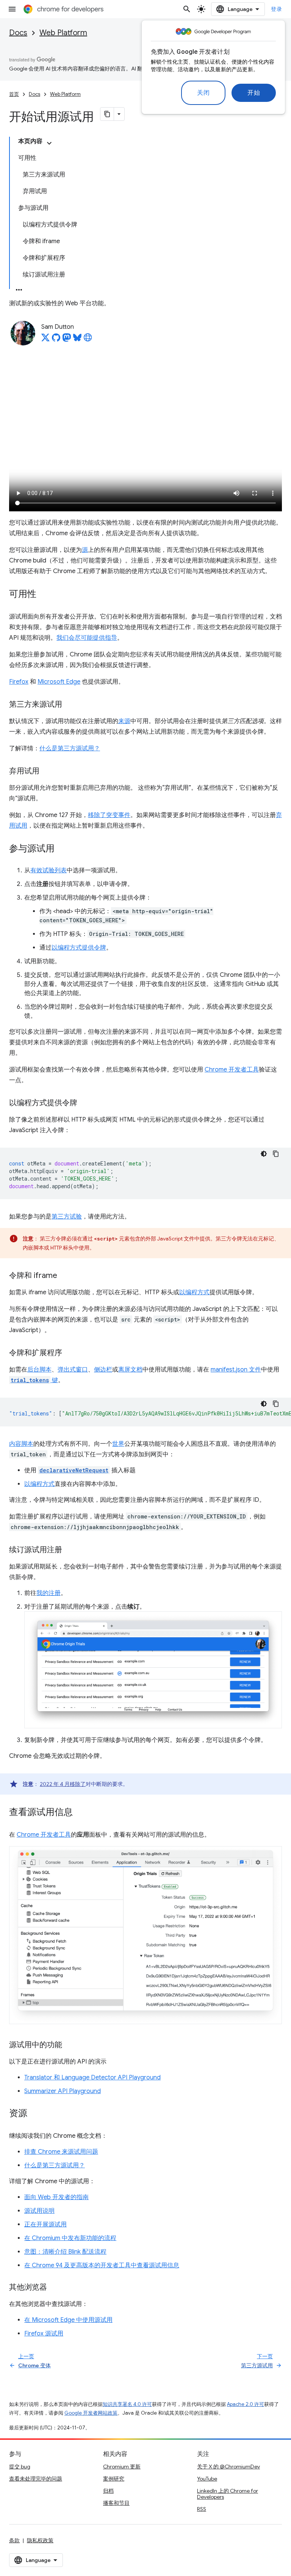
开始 (254, 93)
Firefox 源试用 (44, 2334)
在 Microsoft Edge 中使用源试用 (68, 2320)
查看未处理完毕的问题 (36, 2479)
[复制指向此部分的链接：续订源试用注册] (70, 1550)
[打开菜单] (12, 9)
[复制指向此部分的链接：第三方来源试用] (70, 705)
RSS (202, 2509)
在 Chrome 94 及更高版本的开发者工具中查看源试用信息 (102, 2265)
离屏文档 (130, 1370)
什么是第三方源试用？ (70, 748)
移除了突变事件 (109, 815)
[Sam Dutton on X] (45, 340)
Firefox (19, 682)
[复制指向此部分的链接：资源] (35, 2114)
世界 (118, 1444)
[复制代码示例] (276, 1154)
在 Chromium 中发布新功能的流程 (70, 2238)
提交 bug (20, 2467)
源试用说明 (39, 2211)
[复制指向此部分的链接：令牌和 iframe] (65, 1276)
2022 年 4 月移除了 (63, 1784)
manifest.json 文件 (236, 1370)
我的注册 (48, 1593)
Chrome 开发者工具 (232, 1070)
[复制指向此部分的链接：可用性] (44, 595)
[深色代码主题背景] (264, 1154)
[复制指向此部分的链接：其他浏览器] (55, 2288)
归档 (108, 2491)
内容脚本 (21, 1444)
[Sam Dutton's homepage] (88, 340)
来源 (124, 721)
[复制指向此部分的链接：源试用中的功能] (70, 2045)
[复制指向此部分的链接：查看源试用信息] (80, 1813)
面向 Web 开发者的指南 (56, 2197)
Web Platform (63, 33)
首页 (14, 94)
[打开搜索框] (187, 9)
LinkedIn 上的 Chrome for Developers (228, 2494)
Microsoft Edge (59, 682)
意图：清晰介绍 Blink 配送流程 (65, 2252)
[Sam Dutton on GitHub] (56, 340)
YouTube (207, 2479)
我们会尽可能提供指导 (87, 638)
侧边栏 (103, 1370)
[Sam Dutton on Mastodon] (67, 340)
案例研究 (114, 2479)
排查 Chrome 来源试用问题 (61, 2152)
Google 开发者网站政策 (91, 2413)
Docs (18, 33)
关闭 (203, 93)
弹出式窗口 (73, 1370)
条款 (14, 2540)
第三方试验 (67, 1217)
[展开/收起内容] (49, 143)
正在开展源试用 (45, 2225)
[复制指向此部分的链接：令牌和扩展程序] (70, 1353)
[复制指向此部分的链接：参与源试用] (62, 849)
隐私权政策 (40, 2540)
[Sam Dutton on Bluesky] (77, 340)
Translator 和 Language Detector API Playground (92, 2078)
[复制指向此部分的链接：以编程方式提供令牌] (85, 1103)
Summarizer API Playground (63, 2091)
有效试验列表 (48, 870)
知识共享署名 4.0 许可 (127, 2404)
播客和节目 (116, 2503)
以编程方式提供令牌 (79, 948)
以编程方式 (194, 1292)
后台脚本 (39, 1370)
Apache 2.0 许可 (246, 2404)
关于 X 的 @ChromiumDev (228, 2467)
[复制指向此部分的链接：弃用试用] (47, 772)
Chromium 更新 (122, 2467)
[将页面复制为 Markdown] (107, 114)
